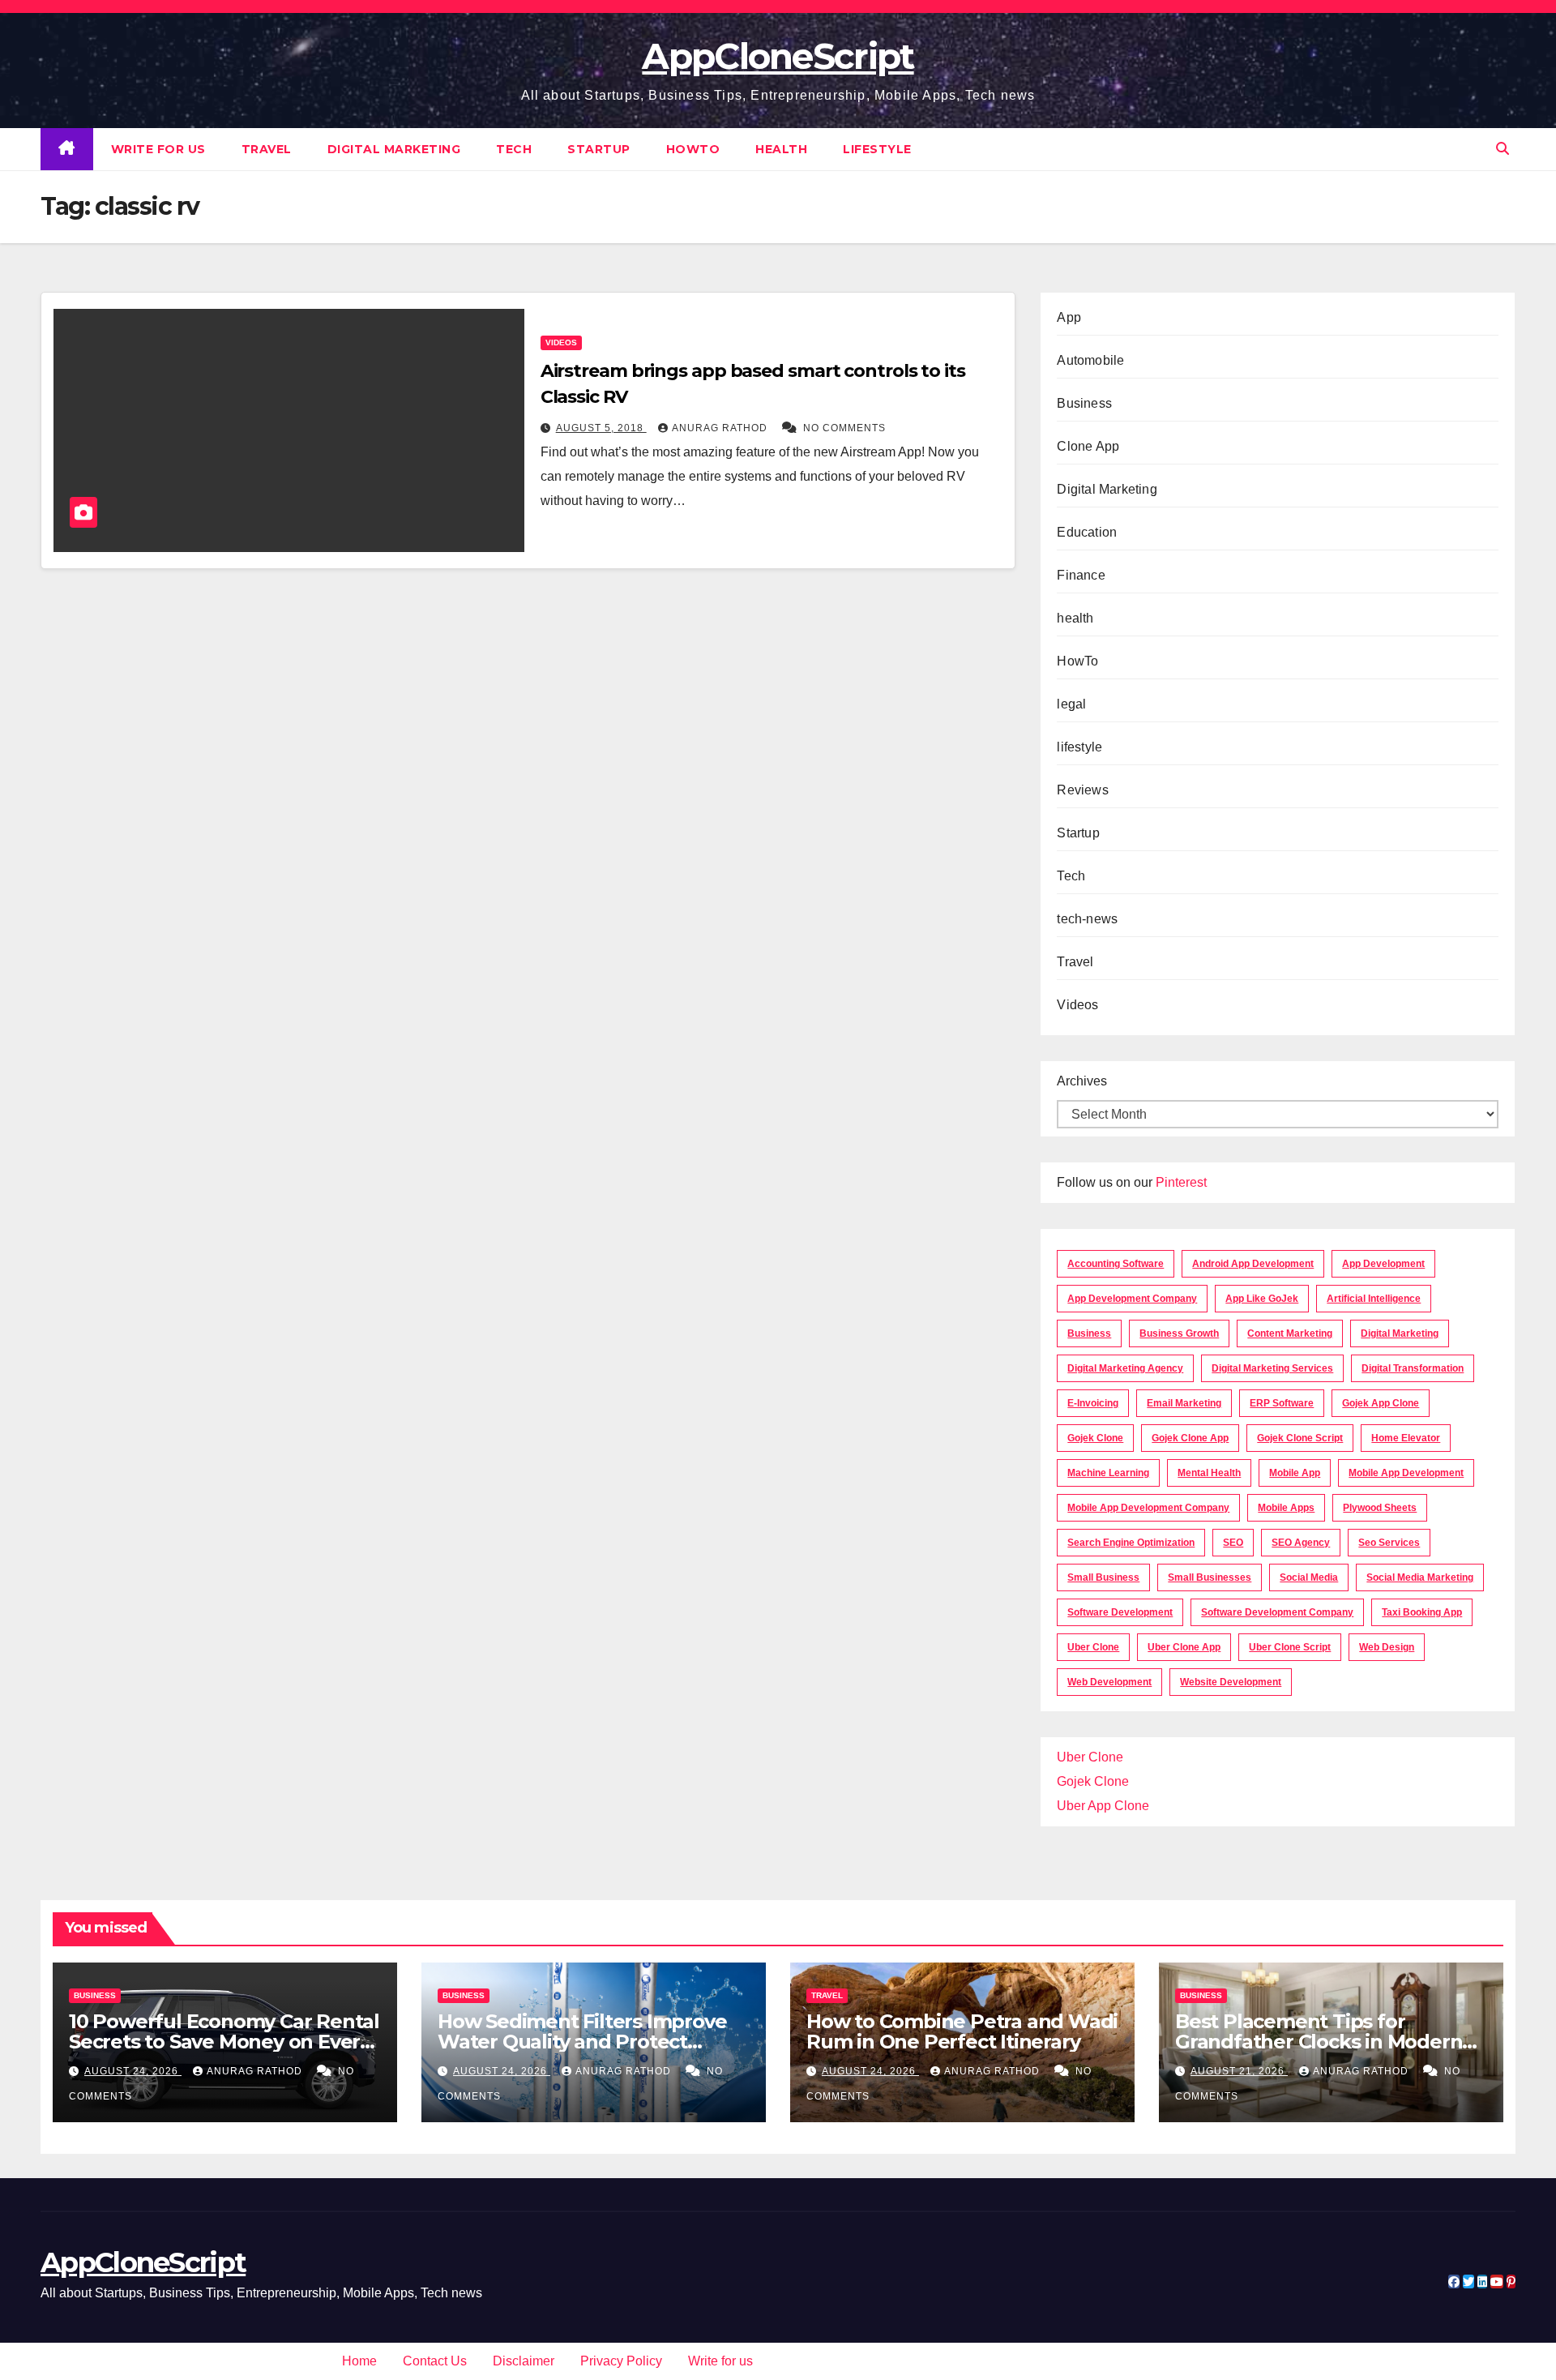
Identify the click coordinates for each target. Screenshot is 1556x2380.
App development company (1132, 1299)
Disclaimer (524, 2361)
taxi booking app (1422, 1612)
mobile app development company (1148, 1508)
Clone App (1088, 446)
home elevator (1406, 1438)
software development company (1277, 1612)
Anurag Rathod (721, 428)
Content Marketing (1290, 1333)
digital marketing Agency (1125, 1368)
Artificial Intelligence (1374, 1299)
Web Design (1387, 1647)
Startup (599, 149)
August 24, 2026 (133, 2071)
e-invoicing (1093, 1403)
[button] (1503, 149)
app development (1383, 1264)
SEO (1233, 1543)
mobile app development (1406, 1473)
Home (359, 2361)
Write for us (158, 149)
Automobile (1090, 360)
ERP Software (1282, 1403)
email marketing (1184, 1403)
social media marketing (1420, 1577)
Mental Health (1209, 1473)
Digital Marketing (394, 149)
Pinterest (1181, 1182)
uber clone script (1290, 1647)
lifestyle (877, 149)
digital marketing (1400, 1333)
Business (1084, 403)
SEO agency (1301, 1543)
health (781, 149)
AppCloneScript (778, 56)
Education (1087, 532)
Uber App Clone (1103, 1806)
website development (1231, 1682)
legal (1071, 704)
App (1069, 317)
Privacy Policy (621, 2361)
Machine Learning (1108, 1473)
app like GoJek (1262, 1299)
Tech (514, 149)
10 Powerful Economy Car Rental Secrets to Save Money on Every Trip (224, 2042)
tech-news (1087, 919)
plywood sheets (1380, 1508)
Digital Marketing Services (1272, 1368)
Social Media (1309, 1577)
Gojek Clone (1095, 1438)
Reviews (1082, 790)
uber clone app (1184, 1647)
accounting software (1116, 1264)
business (1089, 1333)
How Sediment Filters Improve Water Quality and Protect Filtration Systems (582, 2042)
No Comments (844, 428)
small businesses (1210, 1577)
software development (1120, 1612)
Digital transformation (1413, 1368)
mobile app (1295, 1473)
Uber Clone (1090, 1757)
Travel (267, 149)
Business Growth (1179, 1333)
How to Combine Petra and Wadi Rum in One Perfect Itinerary (962, 2031)
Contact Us (435, 2361)
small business (1103, 1577)
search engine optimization (1131, 1543)
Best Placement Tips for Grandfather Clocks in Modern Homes (1319, 2042)
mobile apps (1286, 1508)
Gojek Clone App (1190, 1438)
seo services (1389, 1543)
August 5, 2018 (601, 428)
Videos (561, 342)
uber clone (1093, 1647)
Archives (1082, 1081)
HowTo (693, 149)
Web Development (1109, 1682)
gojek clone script (1300, 1438)
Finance (1081, 575)
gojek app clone (1381, 1403)
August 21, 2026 (1239, 2071)
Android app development (1253, 1264)
